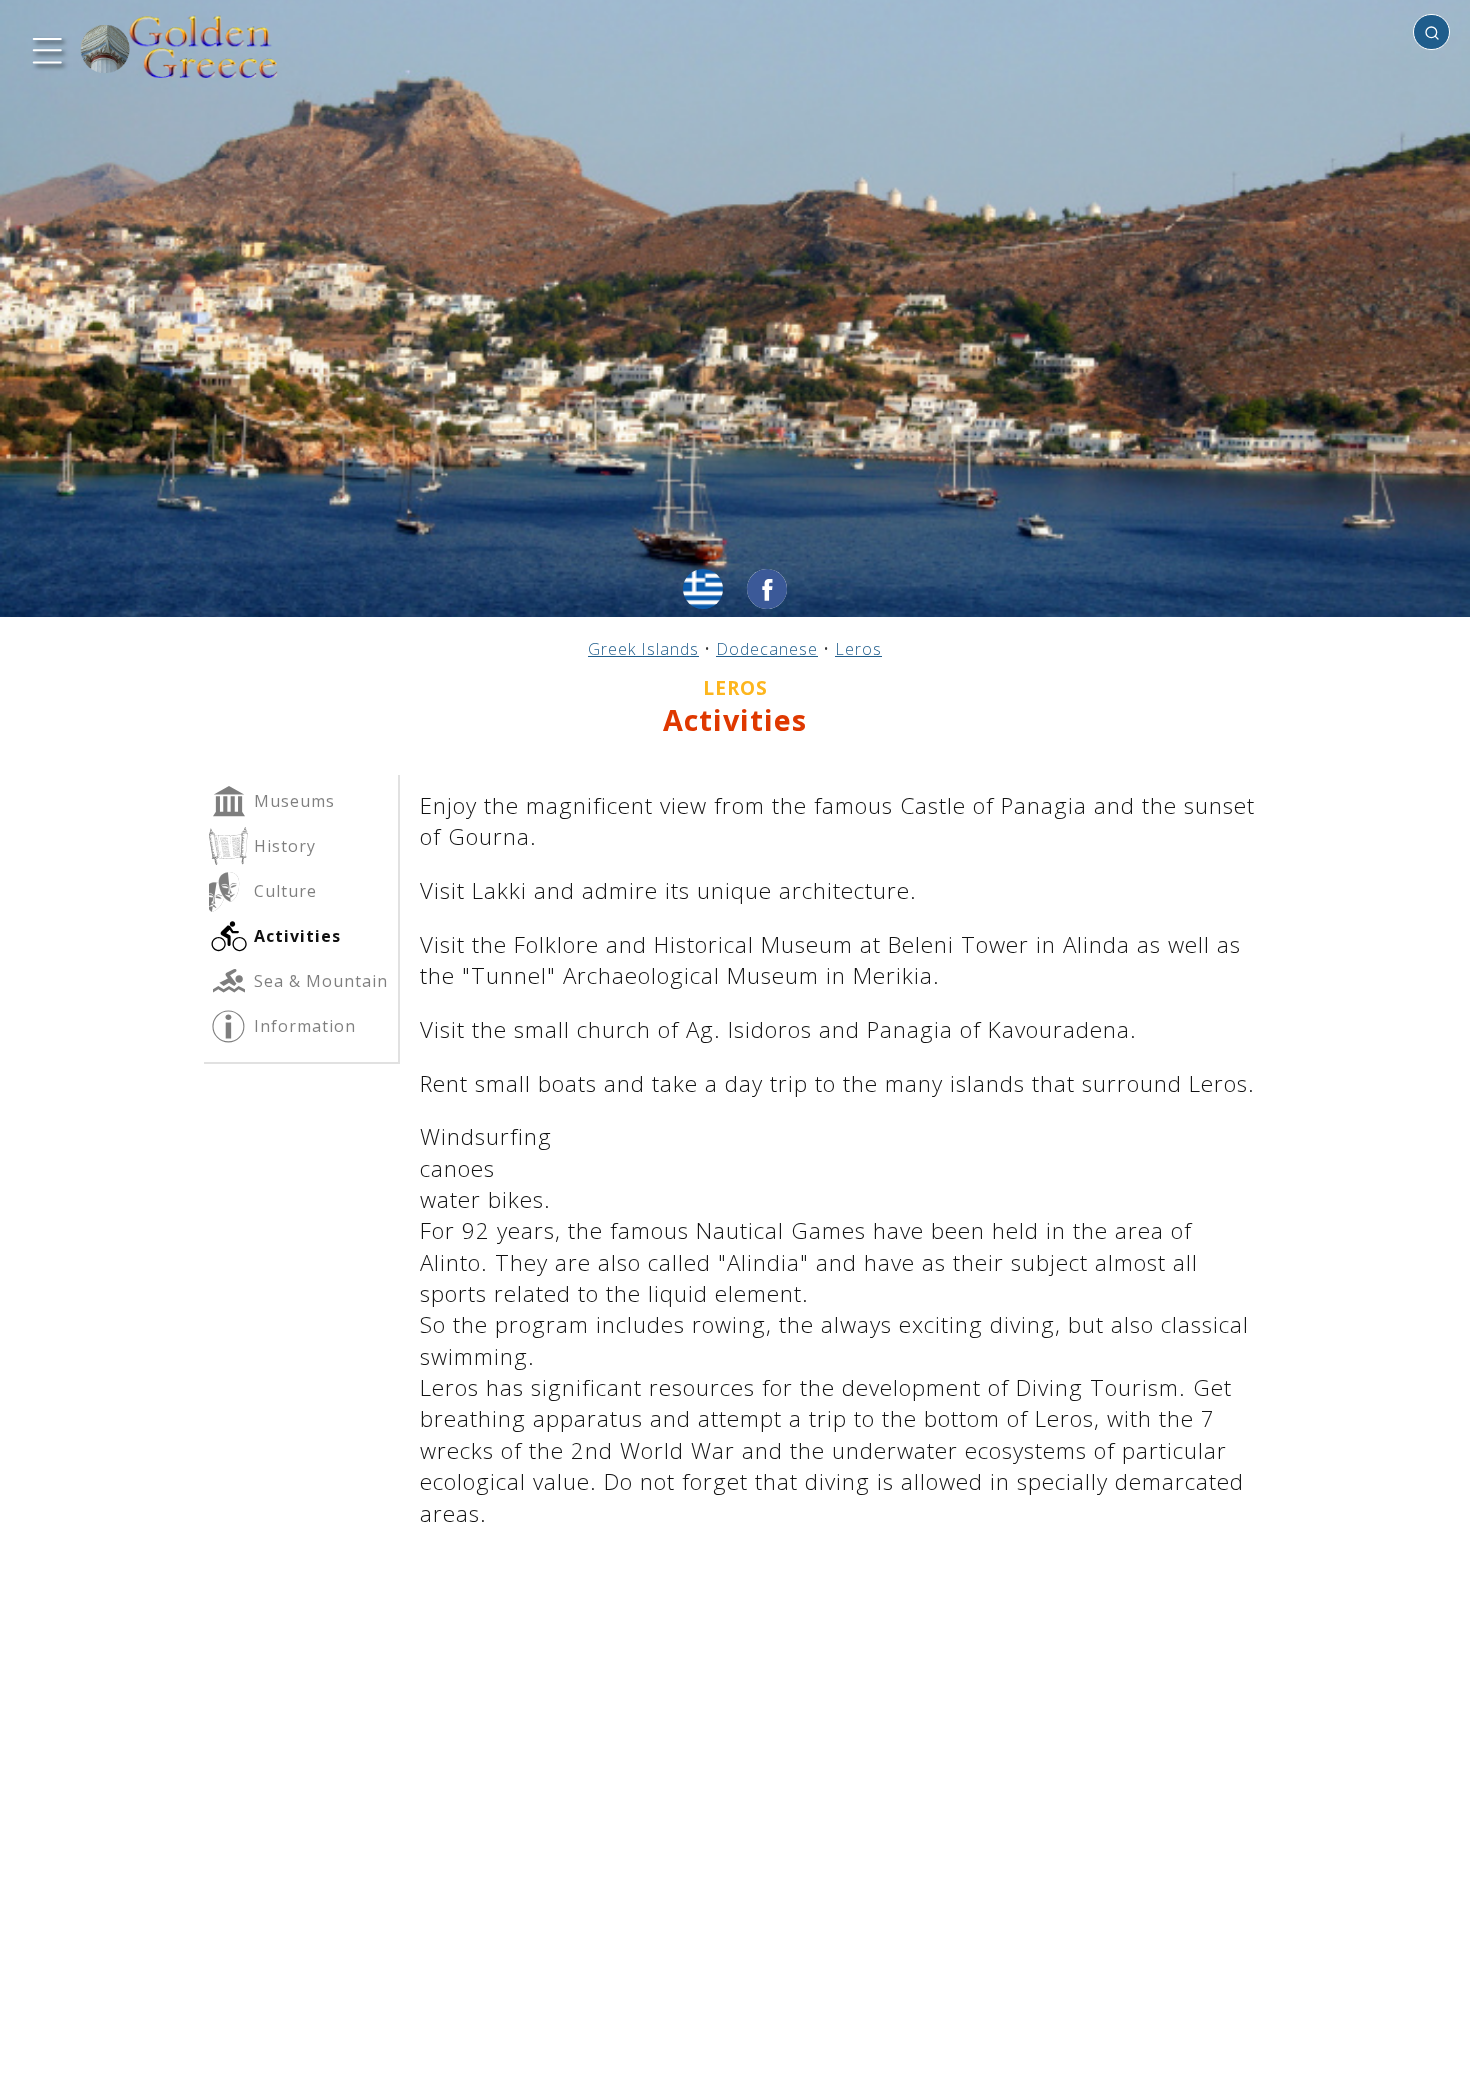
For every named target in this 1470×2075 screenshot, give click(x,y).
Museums (292, 801)
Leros (858, 649)
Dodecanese (767, 649)
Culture (283, 891)
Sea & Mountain (318, 981)
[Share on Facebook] (767, 589)
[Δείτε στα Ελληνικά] (703, 589)
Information (302, 1026)
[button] (45, 48)
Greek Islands (643, 649)
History (282, 846)
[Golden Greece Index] (180, 47)
